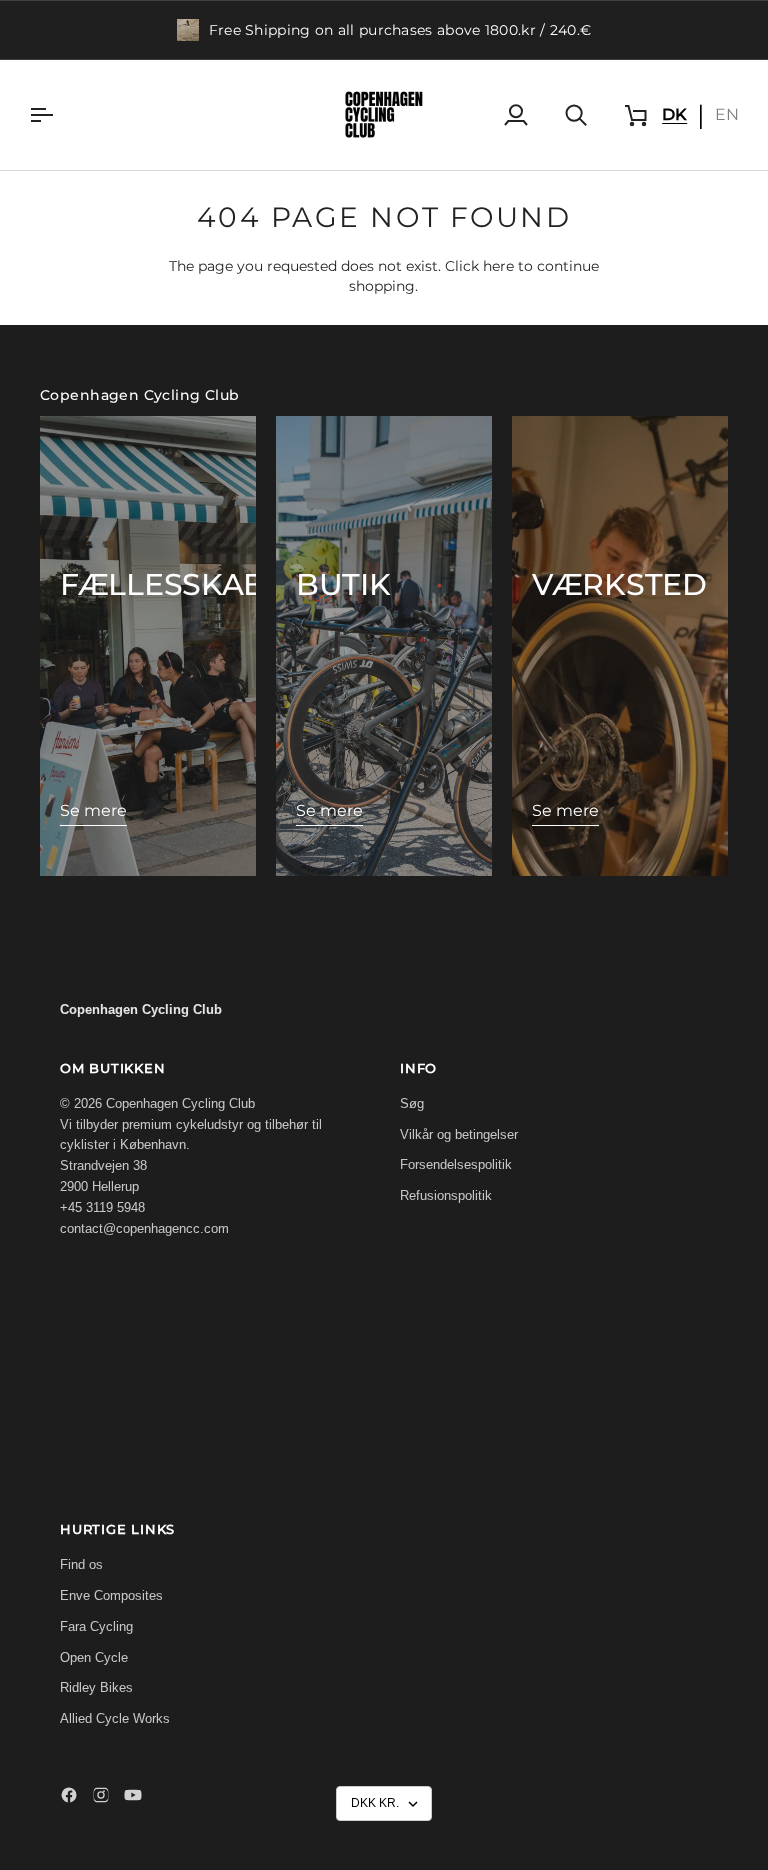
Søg (412, 1103)
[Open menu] (59, 115)
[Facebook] (69, 1795)
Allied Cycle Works (115, 1718)
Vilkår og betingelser (459, 1134)
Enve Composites (111, 1595)
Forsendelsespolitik (456, 1164)
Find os (81, 1564)
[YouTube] (133, 1795)
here (498, 266)
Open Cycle (94, 1657)
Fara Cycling (96, 1626)
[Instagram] (101, 1795)
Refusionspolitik (446, 1195)
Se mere (93, 810)
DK (674, 114)
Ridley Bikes (96, 1687)
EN (727, 114)
